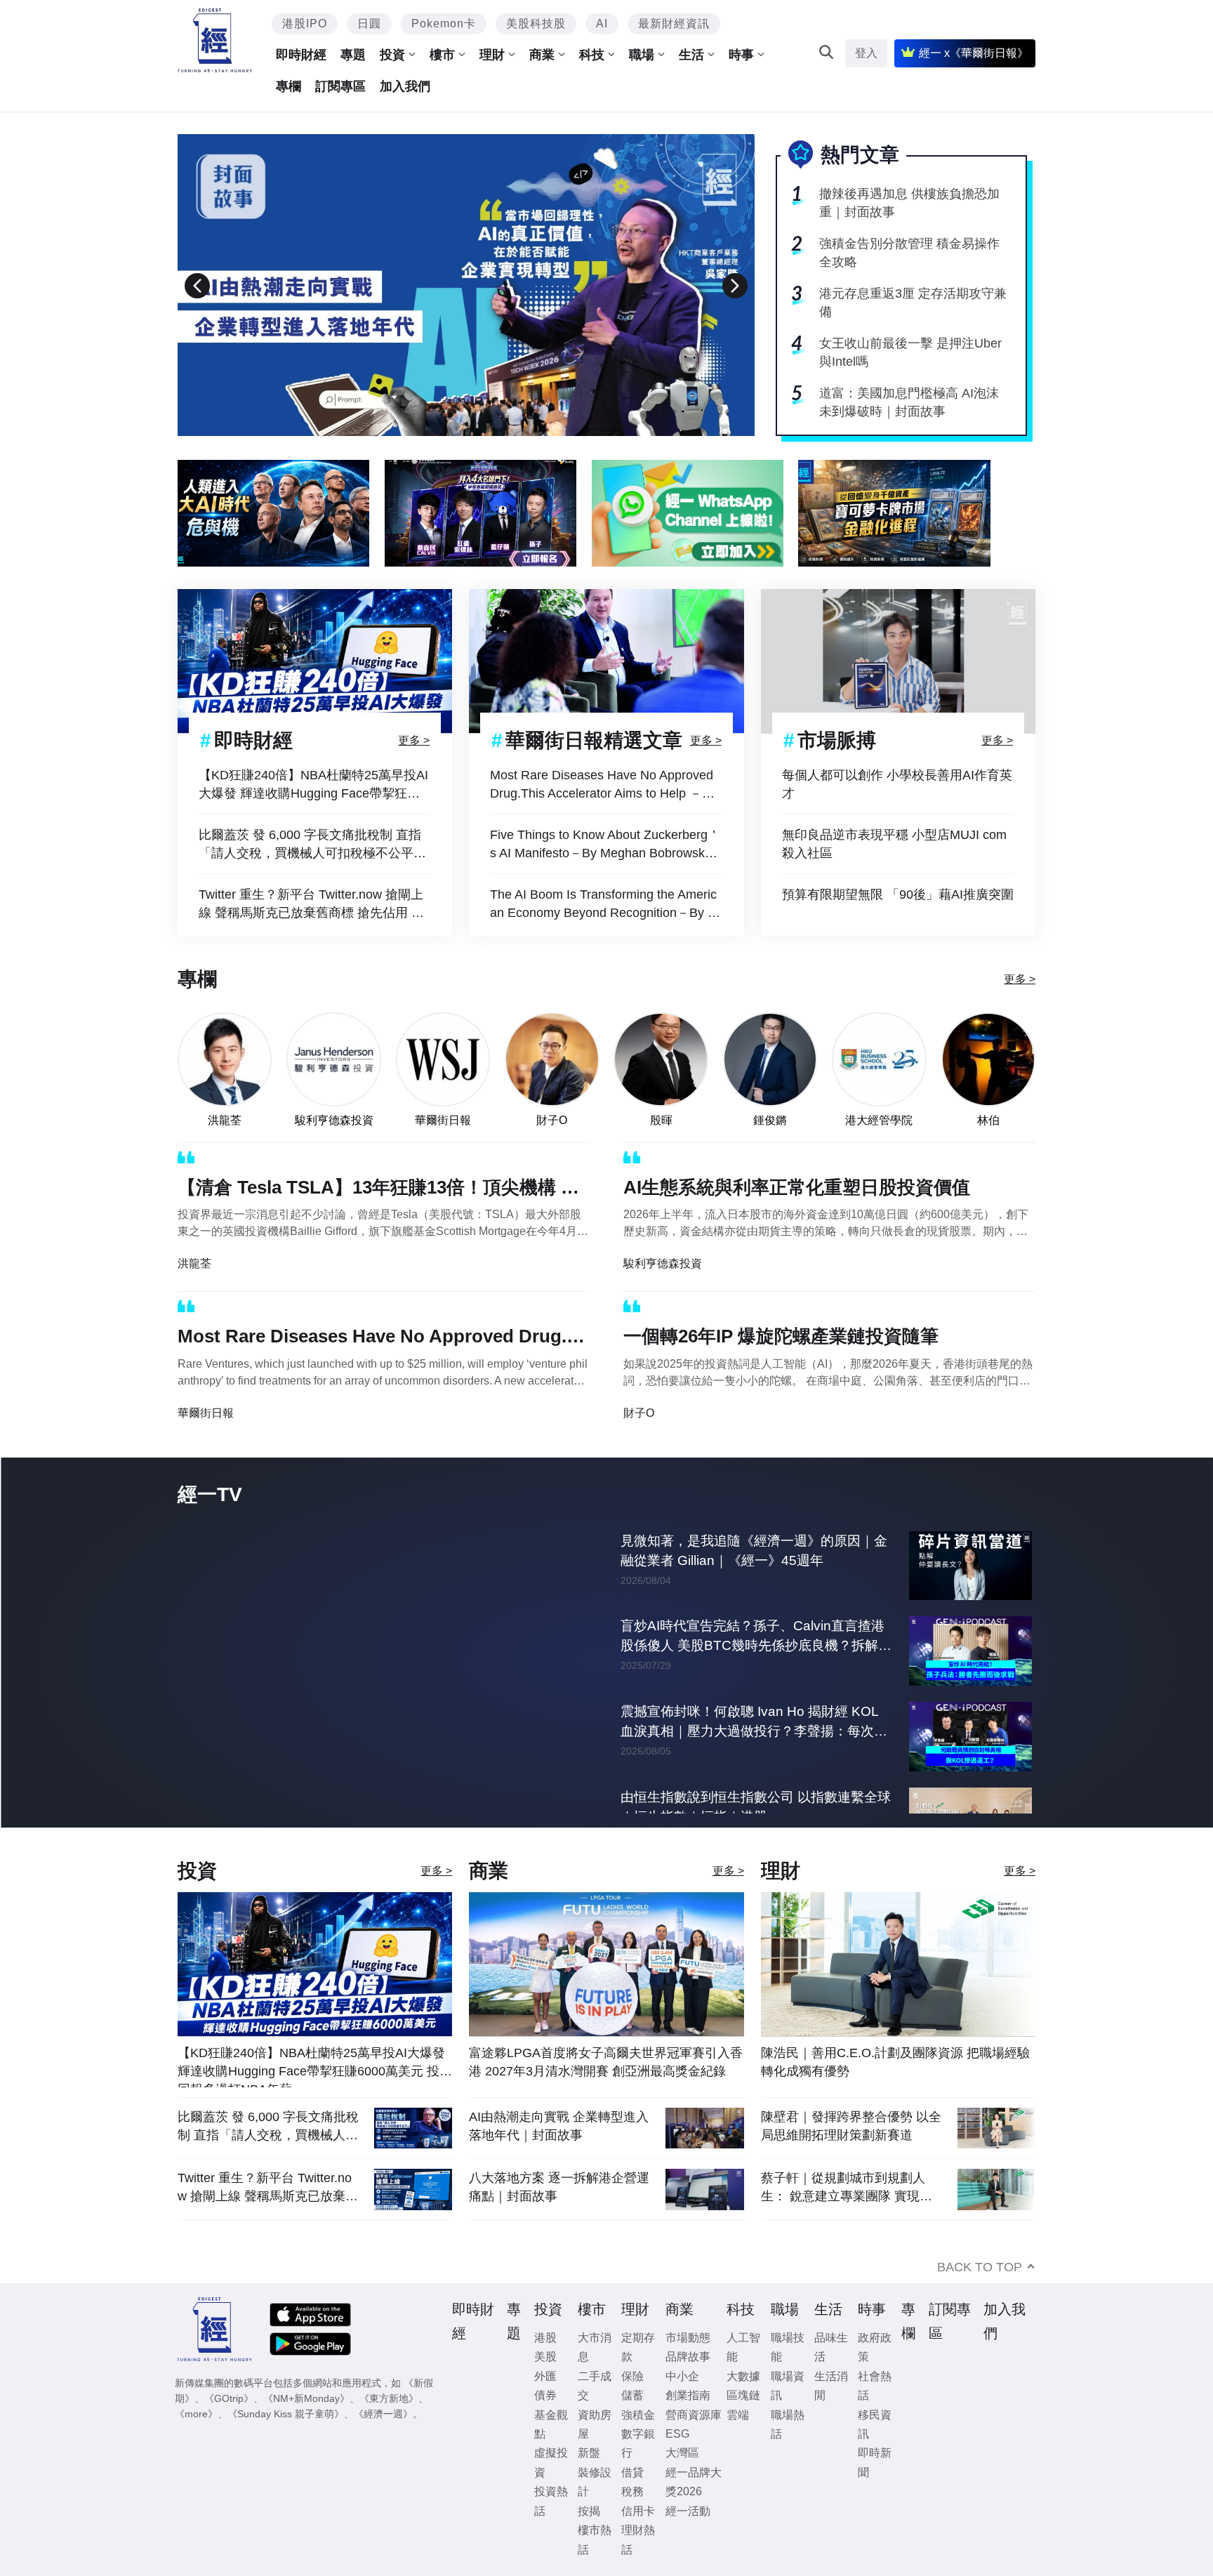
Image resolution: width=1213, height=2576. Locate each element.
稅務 (632, 2520)
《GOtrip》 (229, 2427)
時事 (741, 55)
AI (602, 24)
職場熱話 (788, 2453)
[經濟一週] (215, 40)
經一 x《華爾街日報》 (974, 53)
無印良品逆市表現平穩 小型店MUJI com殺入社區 (894, 844)
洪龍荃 (225, 1120)
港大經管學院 (879, 1120)
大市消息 (595, 2376)
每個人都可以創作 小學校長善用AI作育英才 (897, 784)
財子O (552, 1120)
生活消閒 (831, 2415)
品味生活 (831, 2376)
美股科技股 (536, 24)
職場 (642, 55)
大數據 (743, 2405)
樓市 (442, 55)
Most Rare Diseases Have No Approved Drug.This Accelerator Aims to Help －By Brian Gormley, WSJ (603, 785)
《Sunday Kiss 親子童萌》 (286, 2443)
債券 (545, 2424)
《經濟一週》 (383, 2443)
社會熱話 (875, 2415)
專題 (353, 55)
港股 (545, 2366)
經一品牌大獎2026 (694, 2511)
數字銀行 (638, 2472)
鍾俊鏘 (770, 1120)
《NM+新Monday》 (306, 2427)
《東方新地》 (389, 2427)
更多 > (414, 740)
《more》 (196, 2443)
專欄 (289, 86)
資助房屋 (595, 2453)
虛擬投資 (551, 2491)
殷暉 (661, 1120)
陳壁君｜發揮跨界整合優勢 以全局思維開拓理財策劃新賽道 (851, 2155)
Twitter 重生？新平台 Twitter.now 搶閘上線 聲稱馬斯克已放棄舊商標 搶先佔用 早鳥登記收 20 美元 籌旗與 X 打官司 (311, 905)
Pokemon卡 (444, 24)
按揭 (589, 2540)
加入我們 (405, 86)
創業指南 (688, 2424)
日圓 (369, 24)
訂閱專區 (340, 86)
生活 (691, 55)
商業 (542, 55)
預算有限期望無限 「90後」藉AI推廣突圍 (898, 894)
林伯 (988, 1120)
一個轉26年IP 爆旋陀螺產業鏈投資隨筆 (781, 1336)
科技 (592, 55)
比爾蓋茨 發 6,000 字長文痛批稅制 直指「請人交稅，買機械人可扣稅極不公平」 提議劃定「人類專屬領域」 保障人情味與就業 (314, 845)
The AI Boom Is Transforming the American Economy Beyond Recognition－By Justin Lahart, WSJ (605, 905)
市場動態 (688, 2366)
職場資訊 (788, 2415)
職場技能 (788, 2376)
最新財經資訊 (674, 24)
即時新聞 (875, 2491)
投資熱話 (551, 2530)
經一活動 (688, 2540)
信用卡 (638, 2540)
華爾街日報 (443, 1120)
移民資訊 (875, 2453)
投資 (392, 55)
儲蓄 (632, 2424)
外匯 (545, 2405)
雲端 (738, 2444)
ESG (677, 2463)
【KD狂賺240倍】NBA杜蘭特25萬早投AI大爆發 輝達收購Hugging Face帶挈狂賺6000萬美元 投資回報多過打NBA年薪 (313, 785)
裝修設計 (595, 2511)
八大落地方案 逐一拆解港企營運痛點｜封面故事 (559, 2216)
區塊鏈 (743, 2424)
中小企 (682, 2405)
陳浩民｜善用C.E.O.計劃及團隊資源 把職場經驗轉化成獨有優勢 (895, 2091)
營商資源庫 (694, 2444)
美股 (545, 2385)
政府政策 (875, 2376)
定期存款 (638, 2376)
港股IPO (305, 24)
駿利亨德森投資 (334, 1120)
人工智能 (743, 2376)
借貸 (632, 2501)
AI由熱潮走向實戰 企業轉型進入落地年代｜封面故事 (559, 2155)
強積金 (638, 2444)
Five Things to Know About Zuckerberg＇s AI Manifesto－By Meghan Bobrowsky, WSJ (605, 845)
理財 (492, 55)
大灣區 (682, 2482)
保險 (632, 2405)
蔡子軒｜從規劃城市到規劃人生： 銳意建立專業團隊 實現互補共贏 (847, 2216)
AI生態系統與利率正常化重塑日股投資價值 (797, 1187)
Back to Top (980, 2296)
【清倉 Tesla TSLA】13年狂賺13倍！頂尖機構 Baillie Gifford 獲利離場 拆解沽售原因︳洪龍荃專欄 (383, 1190)
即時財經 (301, 55)
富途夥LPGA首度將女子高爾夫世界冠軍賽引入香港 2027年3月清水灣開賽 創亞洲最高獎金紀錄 (606, 2091)
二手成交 (595, 2415)
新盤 (589, 2482)
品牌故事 (688, 2385)
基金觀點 (551, 2453)
